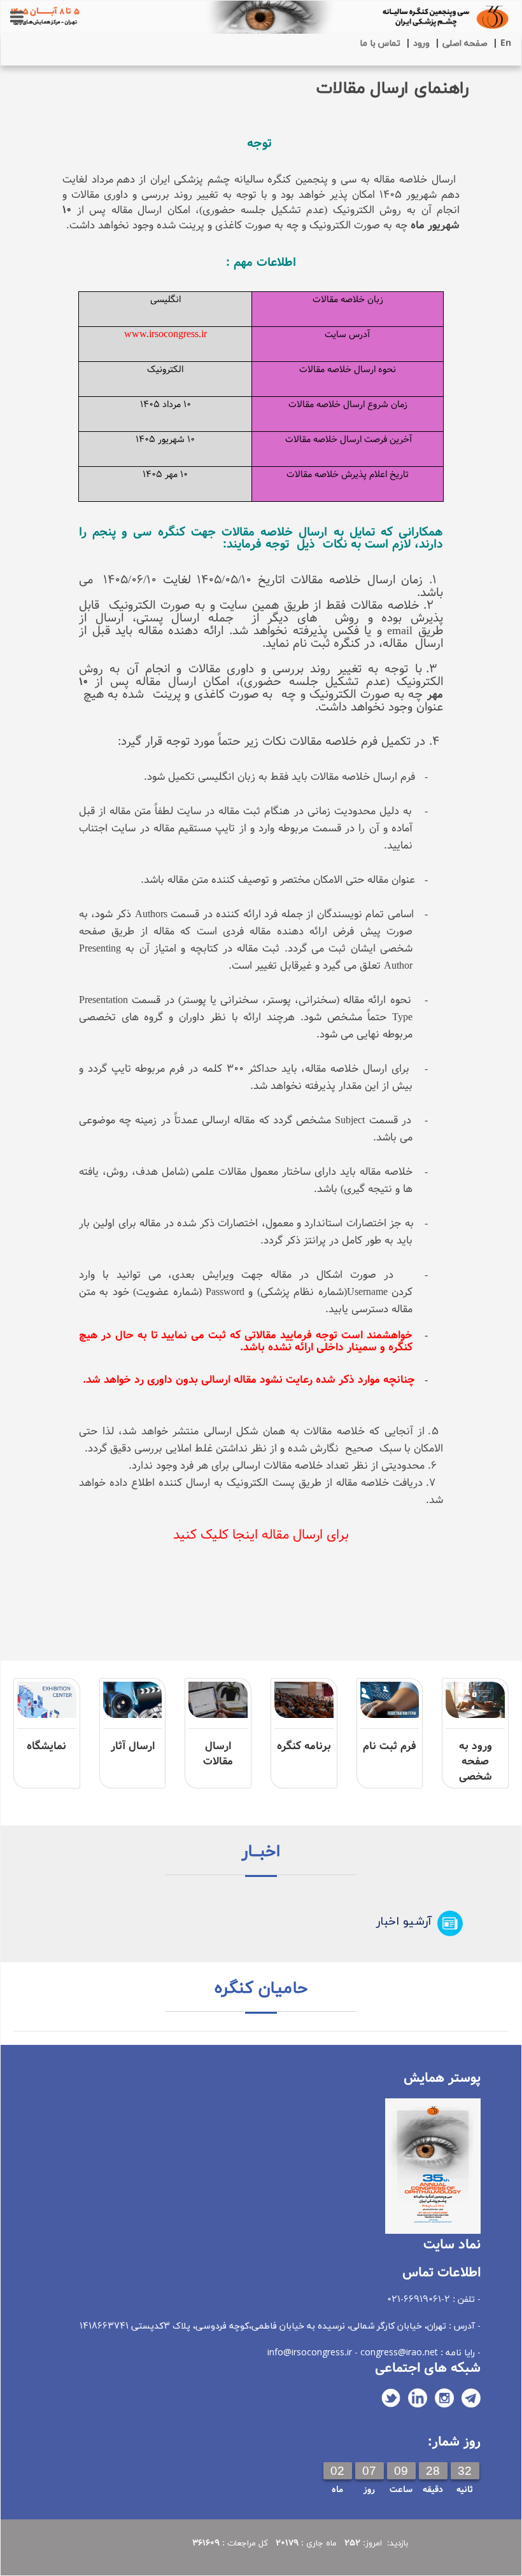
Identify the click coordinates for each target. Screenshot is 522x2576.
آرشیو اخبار (404, 1922)
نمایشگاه (46, 1746)
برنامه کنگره (304, 1746)
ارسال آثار (133, 1746)
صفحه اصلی (465, 44)
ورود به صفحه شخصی (476, 1762)
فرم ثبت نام (390, 1746)
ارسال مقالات (218, 1754)
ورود (421, 44)
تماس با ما (380, 44)
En (506, 44)
